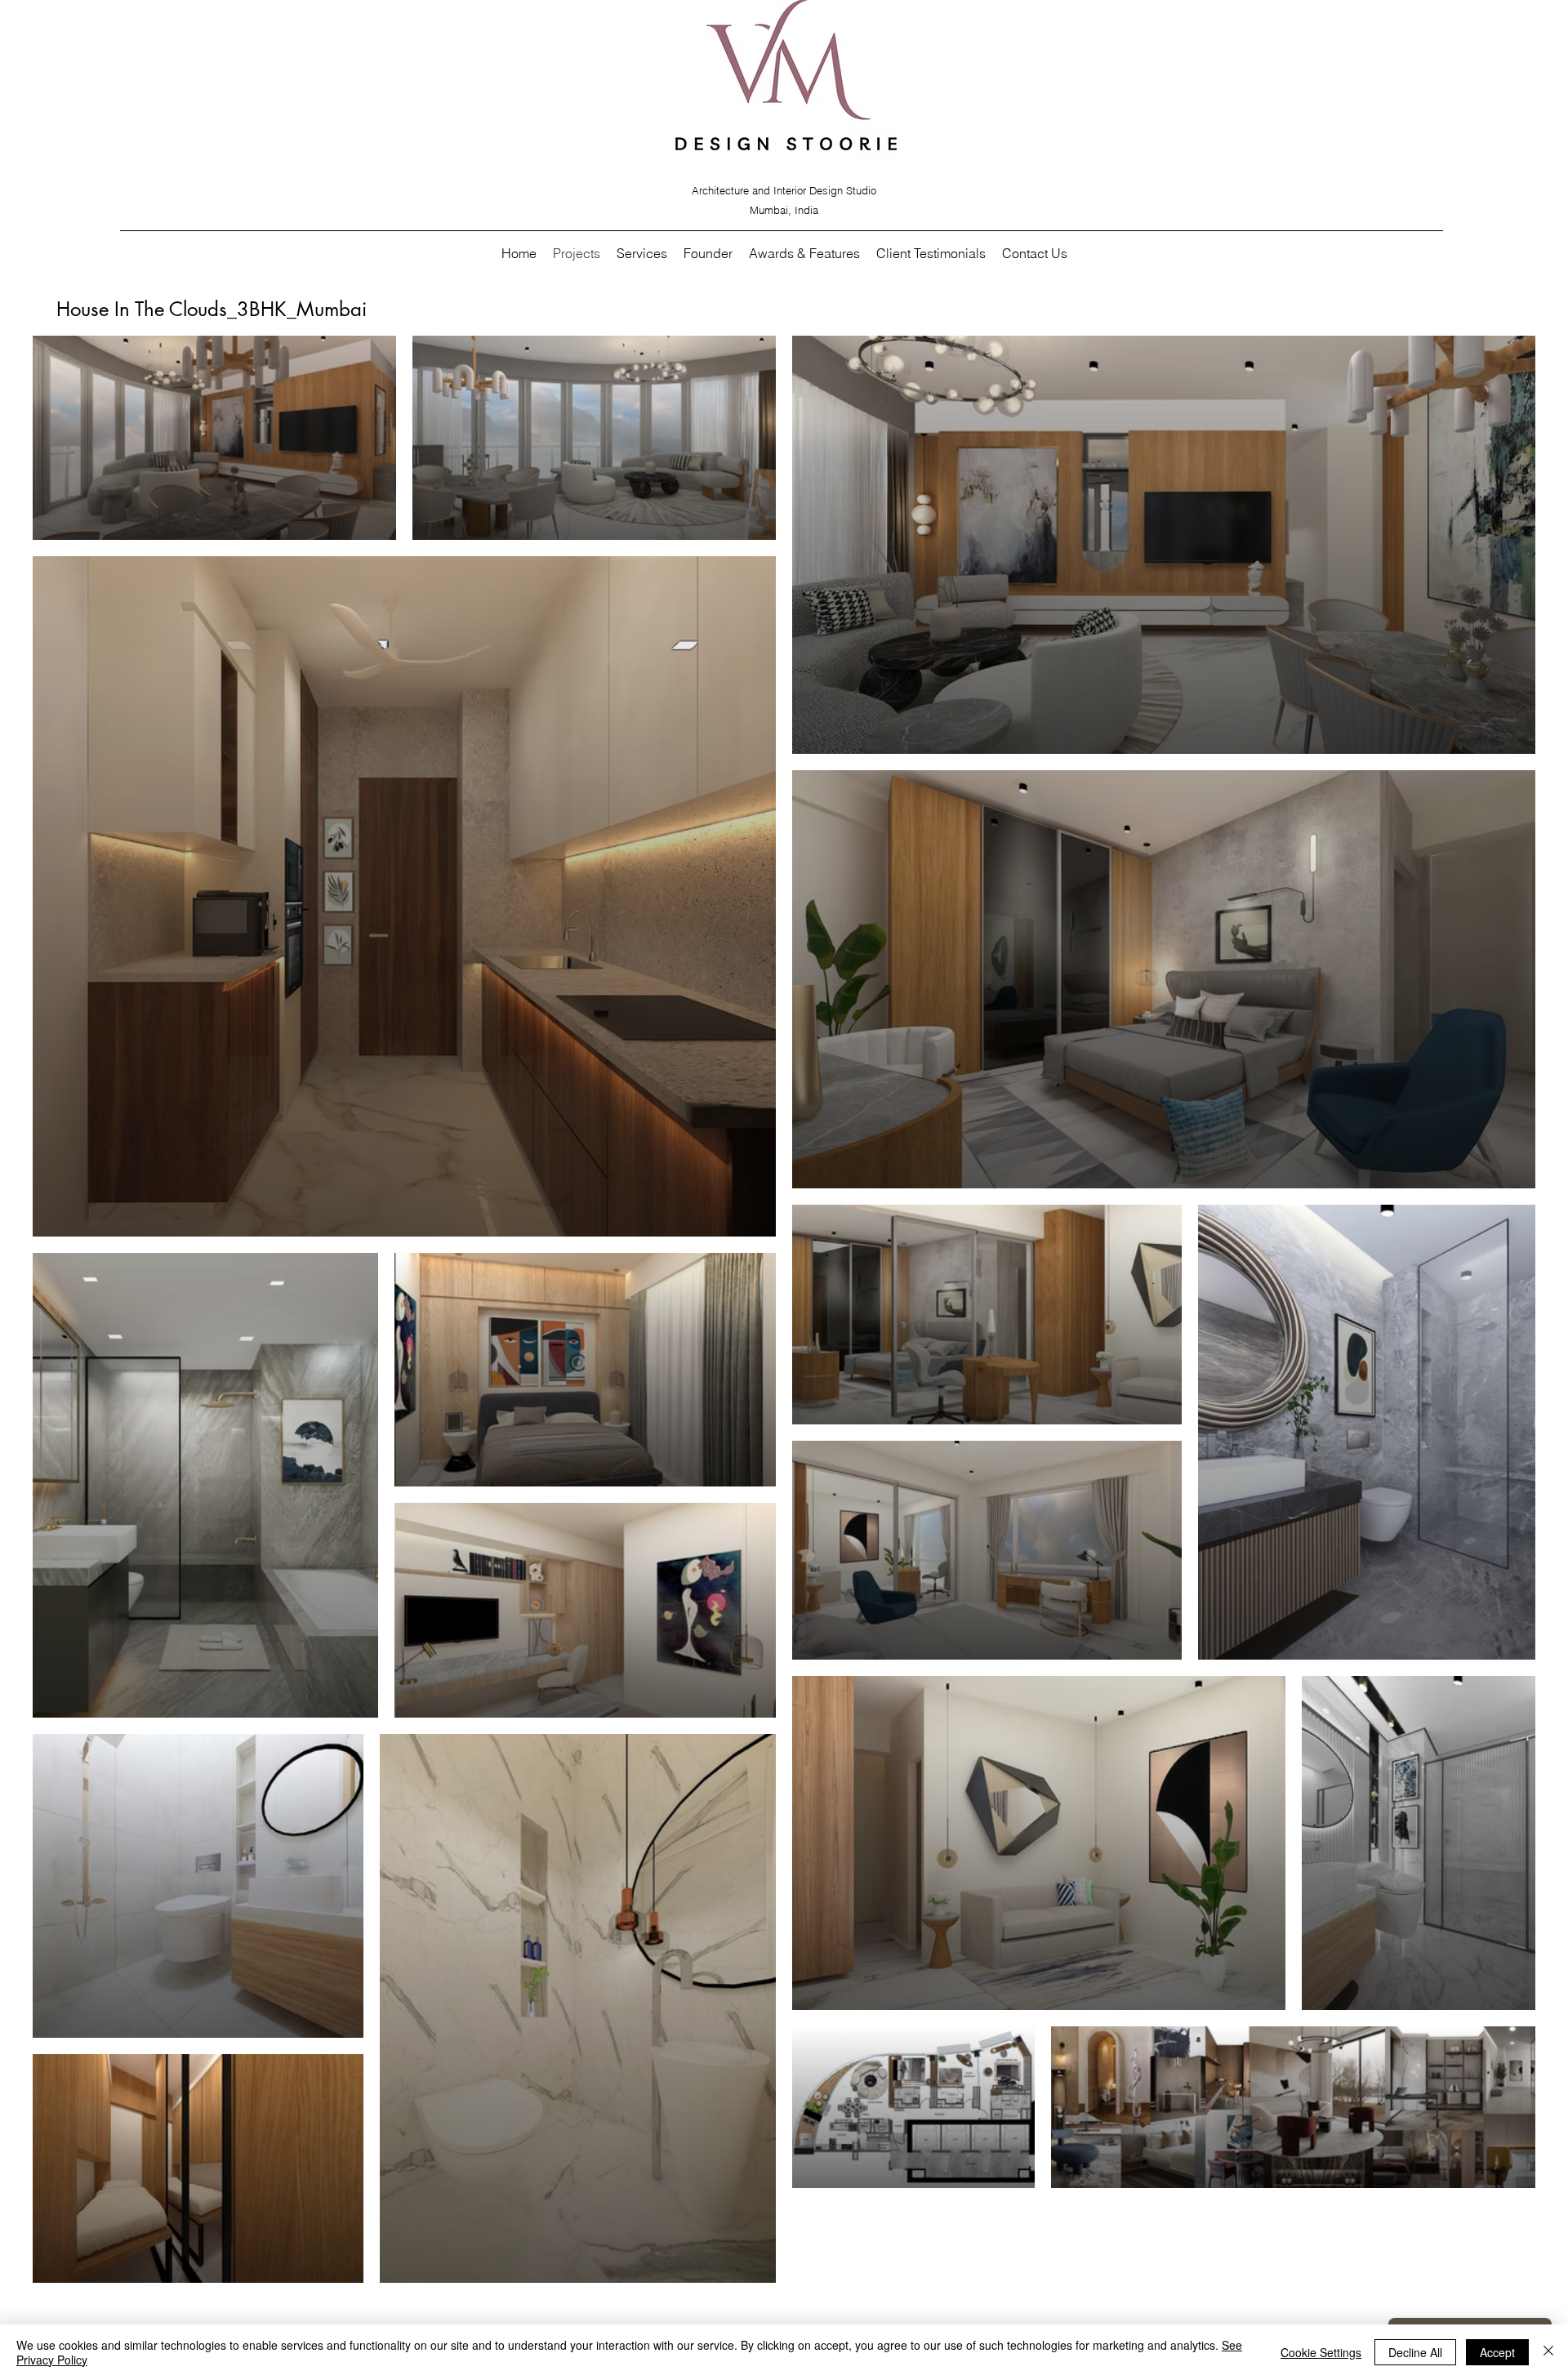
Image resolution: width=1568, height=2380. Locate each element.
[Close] (1548, 2352)
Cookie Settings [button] (1321, 2352)
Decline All (1415, 2352)
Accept (1497, 2352)
